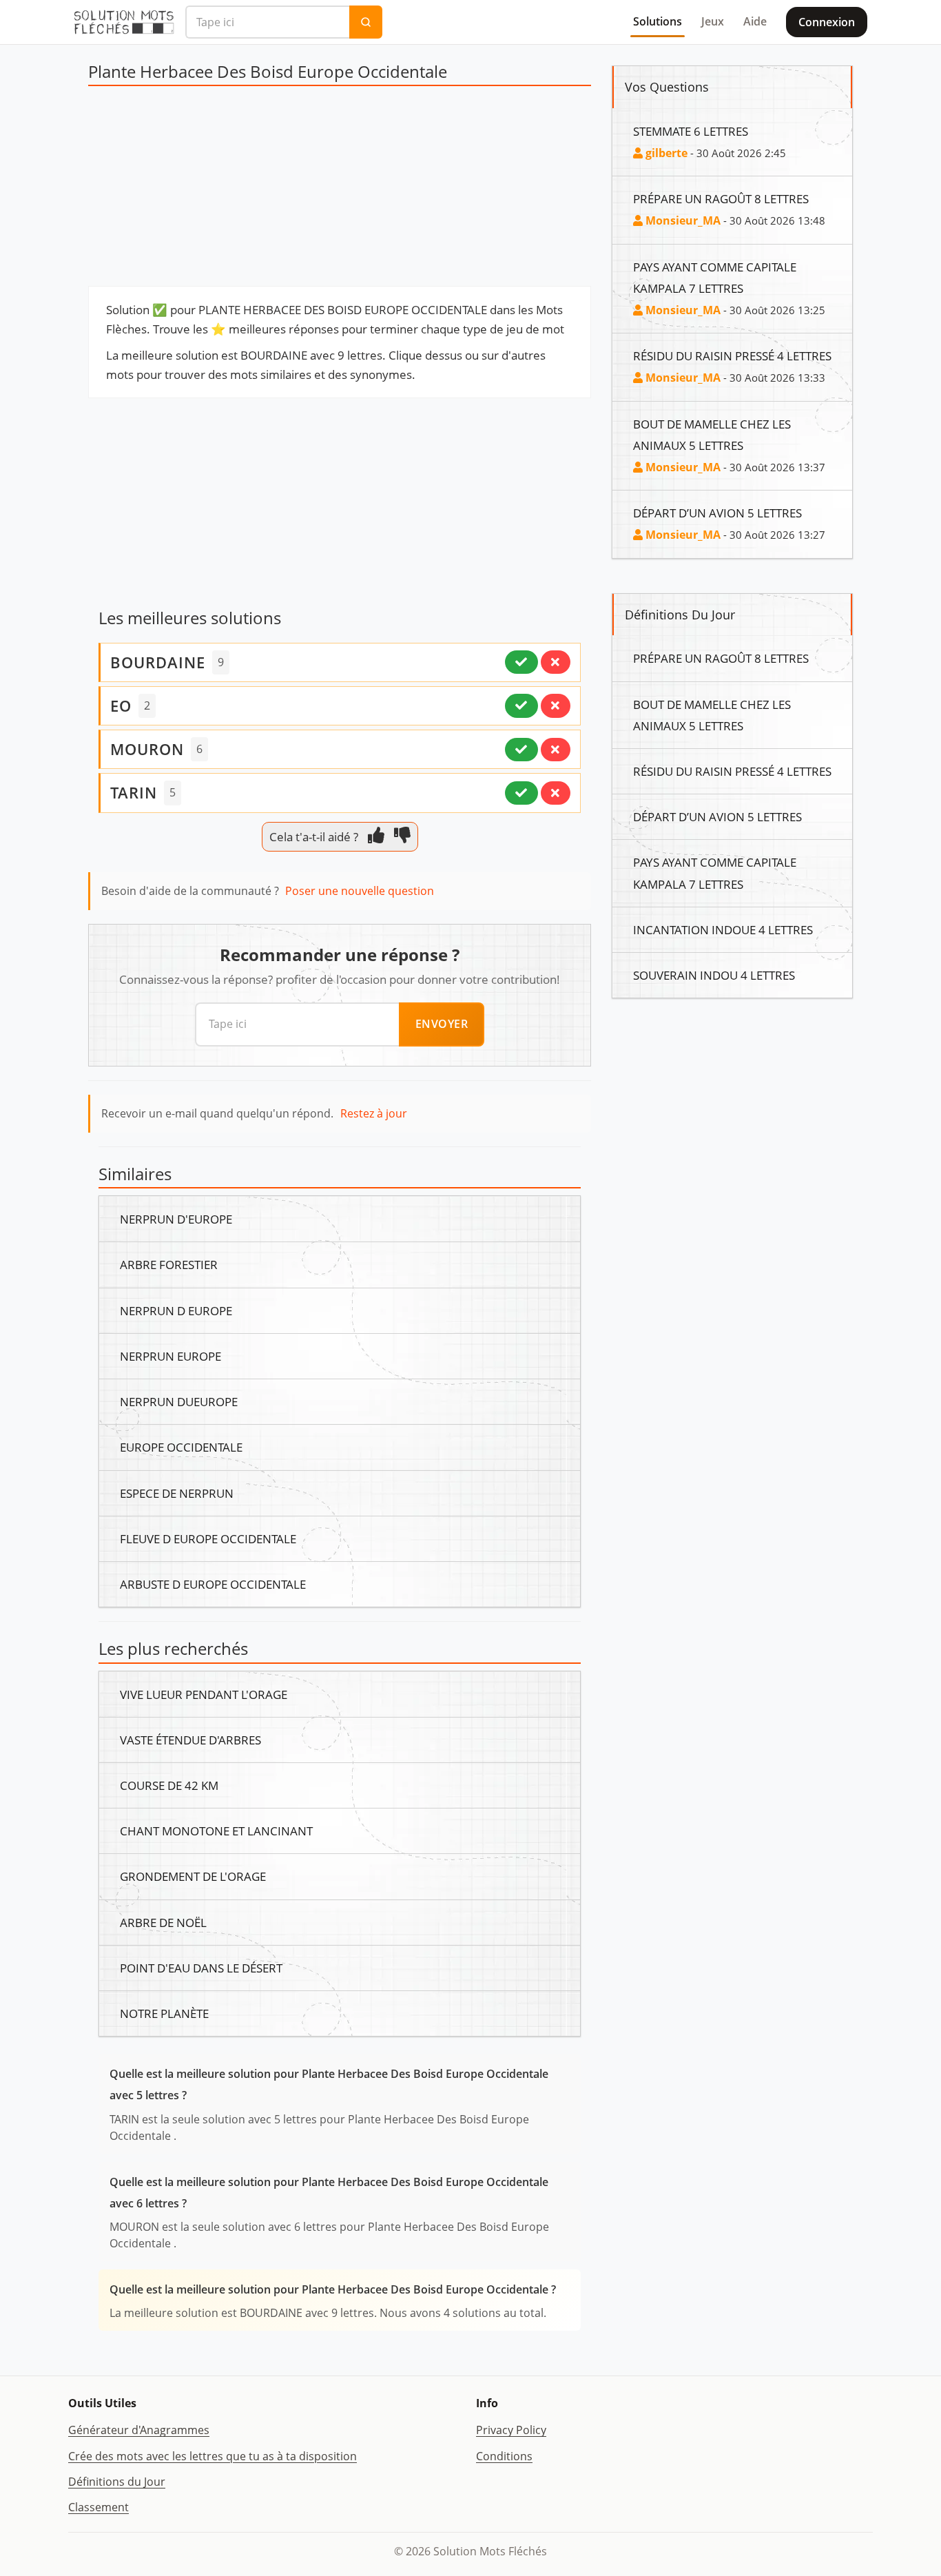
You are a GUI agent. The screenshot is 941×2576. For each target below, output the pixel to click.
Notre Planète (164, 2013)
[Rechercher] (366, 22)
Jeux (713, 21)
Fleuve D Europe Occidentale (208, 1538)
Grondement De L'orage (193, 1876)
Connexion (827, 22)
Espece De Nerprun (177, 1493)
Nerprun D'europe (176, 1219)
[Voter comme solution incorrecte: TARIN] (556, 793)
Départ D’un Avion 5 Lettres (717, 513)
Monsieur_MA (682, 220)
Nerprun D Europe (176, 1310)
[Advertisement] (340, 189)
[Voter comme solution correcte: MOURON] (521, 750)
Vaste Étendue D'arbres (190, 1740)
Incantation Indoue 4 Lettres (723, 929)
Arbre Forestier (169, 1264)
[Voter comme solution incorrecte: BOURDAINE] (556, 662)
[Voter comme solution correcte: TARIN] (521, 793)
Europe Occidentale (181, 1447)
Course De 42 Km (169, 1785)
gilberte (665, 153)
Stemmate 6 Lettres (691, 131)
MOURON (147, 749)
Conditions (504, 2456)
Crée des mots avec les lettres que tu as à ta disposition (213, 2456)
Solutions (658, 21)
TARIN (134, 792)
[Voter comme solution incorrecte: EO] (556, 705)
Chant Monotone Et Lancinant (216, 1831)
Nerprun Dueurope (179, 1401)
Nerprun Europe (170, 1356)
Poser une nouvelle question (360, 891)
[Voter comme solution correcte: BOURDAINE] (521, 662)
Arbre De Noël (163, 1922)
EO (121, 705)
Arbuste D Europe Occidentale (213, 1584)
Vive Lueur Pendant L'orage (204, 1694)
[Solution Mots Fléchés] (124, 22)
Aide (755, 21)
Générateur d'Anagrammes (139, 2430)
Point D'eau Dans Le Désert (201, 1968)
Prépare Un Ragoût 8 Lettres (721, 198)
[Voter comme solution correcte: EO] (521, 705)
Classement (99, 2507)
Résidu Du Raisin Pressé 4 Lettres (732, 356)
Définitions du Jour (117, 2482)
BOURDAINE (158, 662)
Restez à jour (374, 1113)
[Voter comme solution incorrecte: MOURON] (556, 750)
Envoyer (442, 1024)
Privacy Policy (511, 2430)
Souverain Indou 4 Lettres (714, 975)
